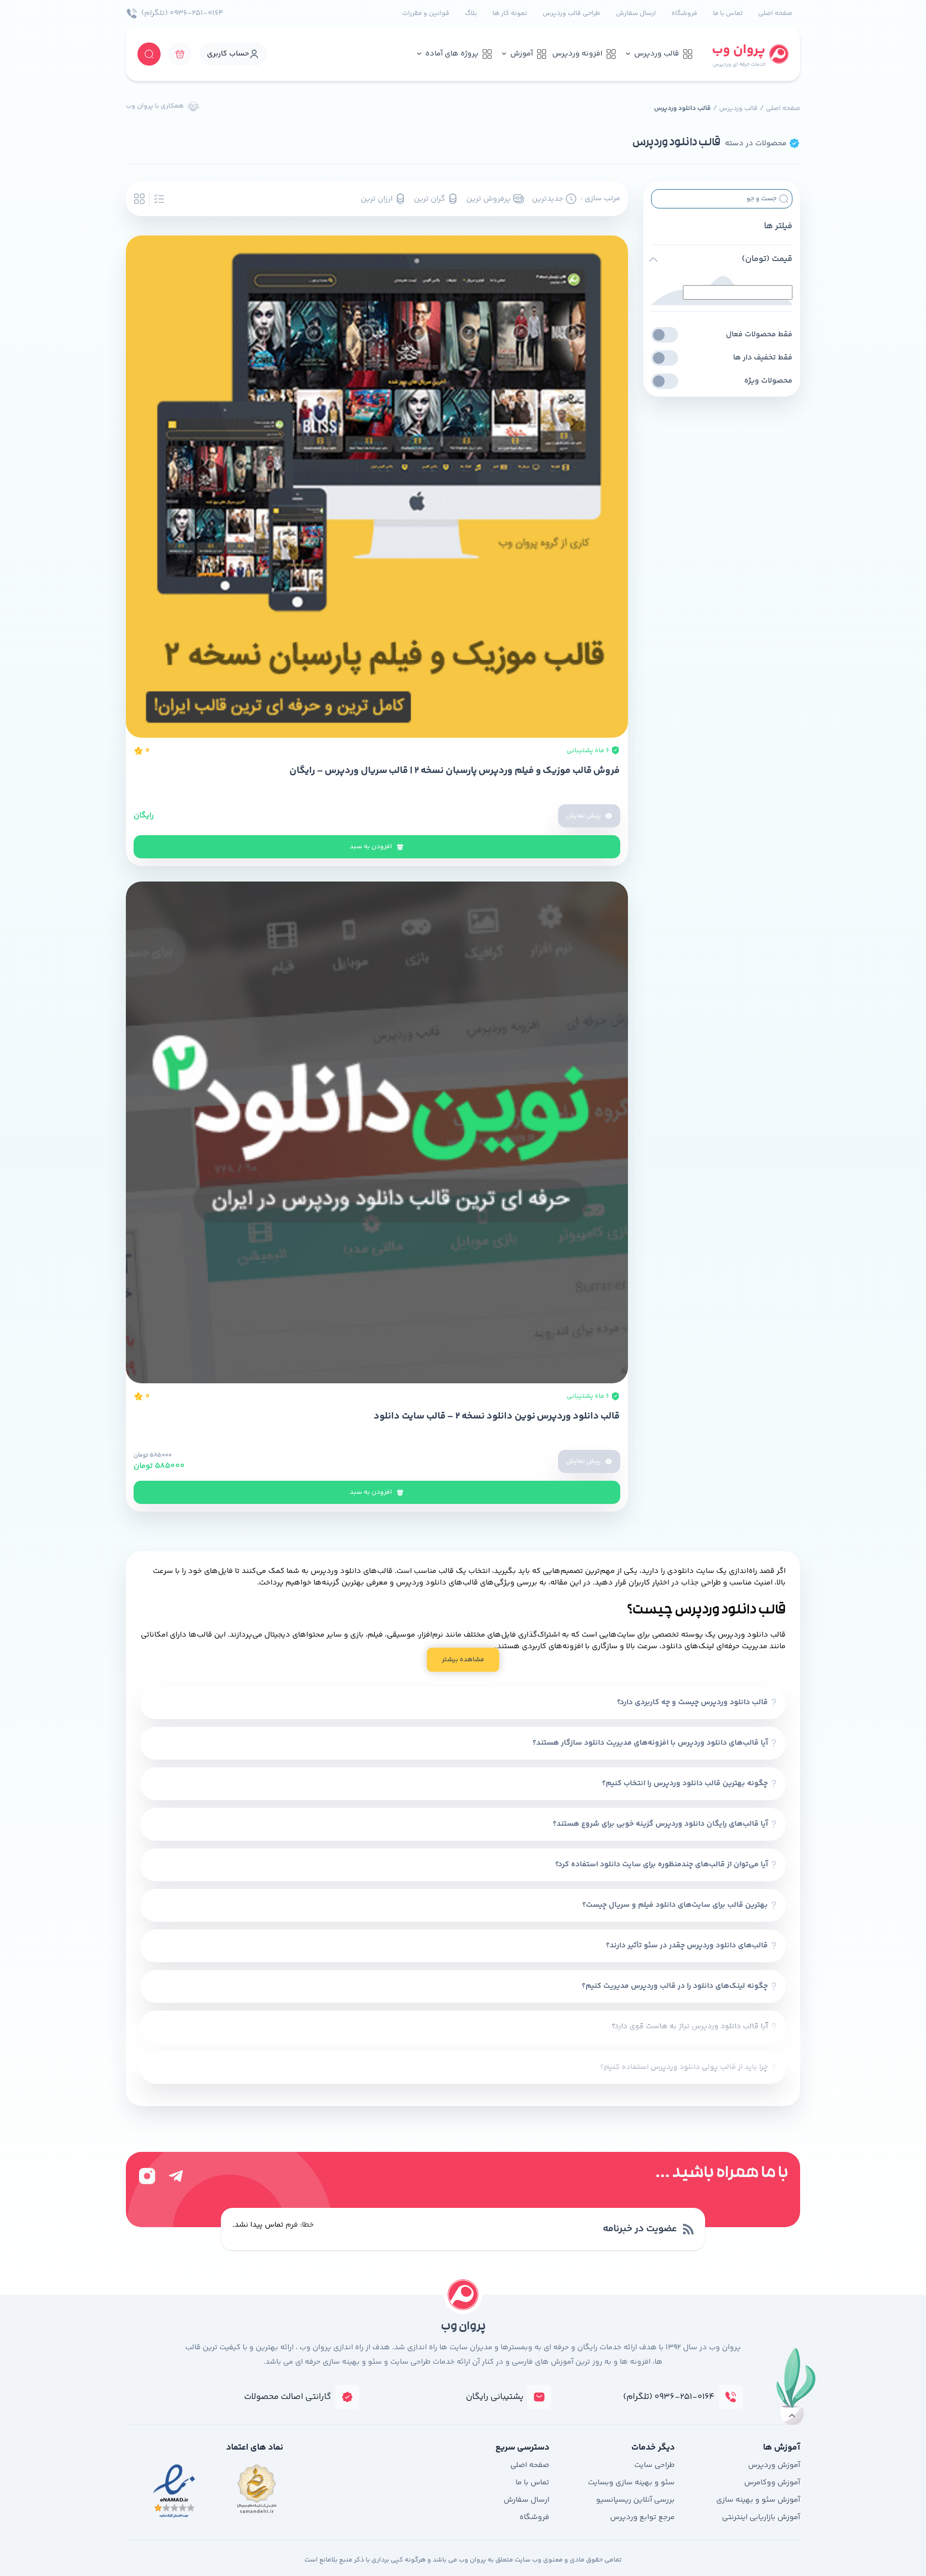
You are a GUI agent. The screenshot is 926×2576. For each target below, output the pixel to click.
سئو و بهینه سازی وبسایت (631, 2483)
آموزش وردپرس (774, 2465)
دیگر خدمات (653, 2448)
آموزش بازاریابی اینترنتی (761, 2517)
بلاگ (471, 14)
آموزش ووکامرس (772, 2483)
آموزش (522, 54)
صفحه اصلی (775, 14)
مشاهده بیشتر (463, 1660)
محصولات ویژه (768, 381)
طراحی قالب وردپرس (572, 14)
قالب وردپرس (657, 54)
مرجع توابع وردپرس (642, 2517)
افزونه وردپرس (577, 54)
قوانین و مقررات (426, 14)
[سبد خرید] (180, 54)
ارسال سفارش (636, 14)
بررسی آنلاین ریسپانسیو (635, 2500)
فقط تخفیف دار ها (763, 358)
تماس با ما (728, 14)
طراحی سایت (654, 2465)
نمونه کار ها (510, 14)
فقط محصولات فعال (759, 335)
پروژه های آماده (452, 54)
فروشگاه (684, 14)
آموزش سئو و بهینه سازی (758, 2500)
